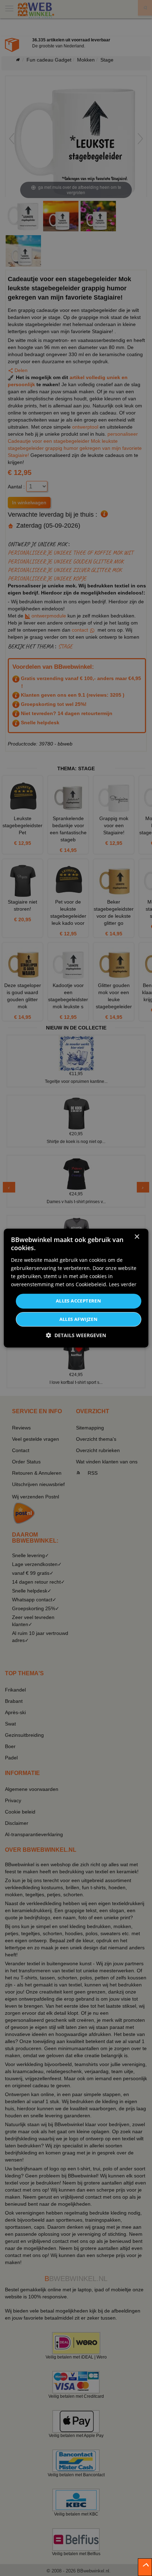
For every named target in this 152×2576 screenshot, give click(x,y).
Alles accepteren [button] (78, 1301)
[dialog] (76, 1288)
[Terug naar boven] (145, 2567)
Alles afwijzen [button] (79, 1319)
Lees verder (123, 1284)
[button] (76, 1335)
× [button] (137, 1237)
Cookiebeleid (91, 1284)
